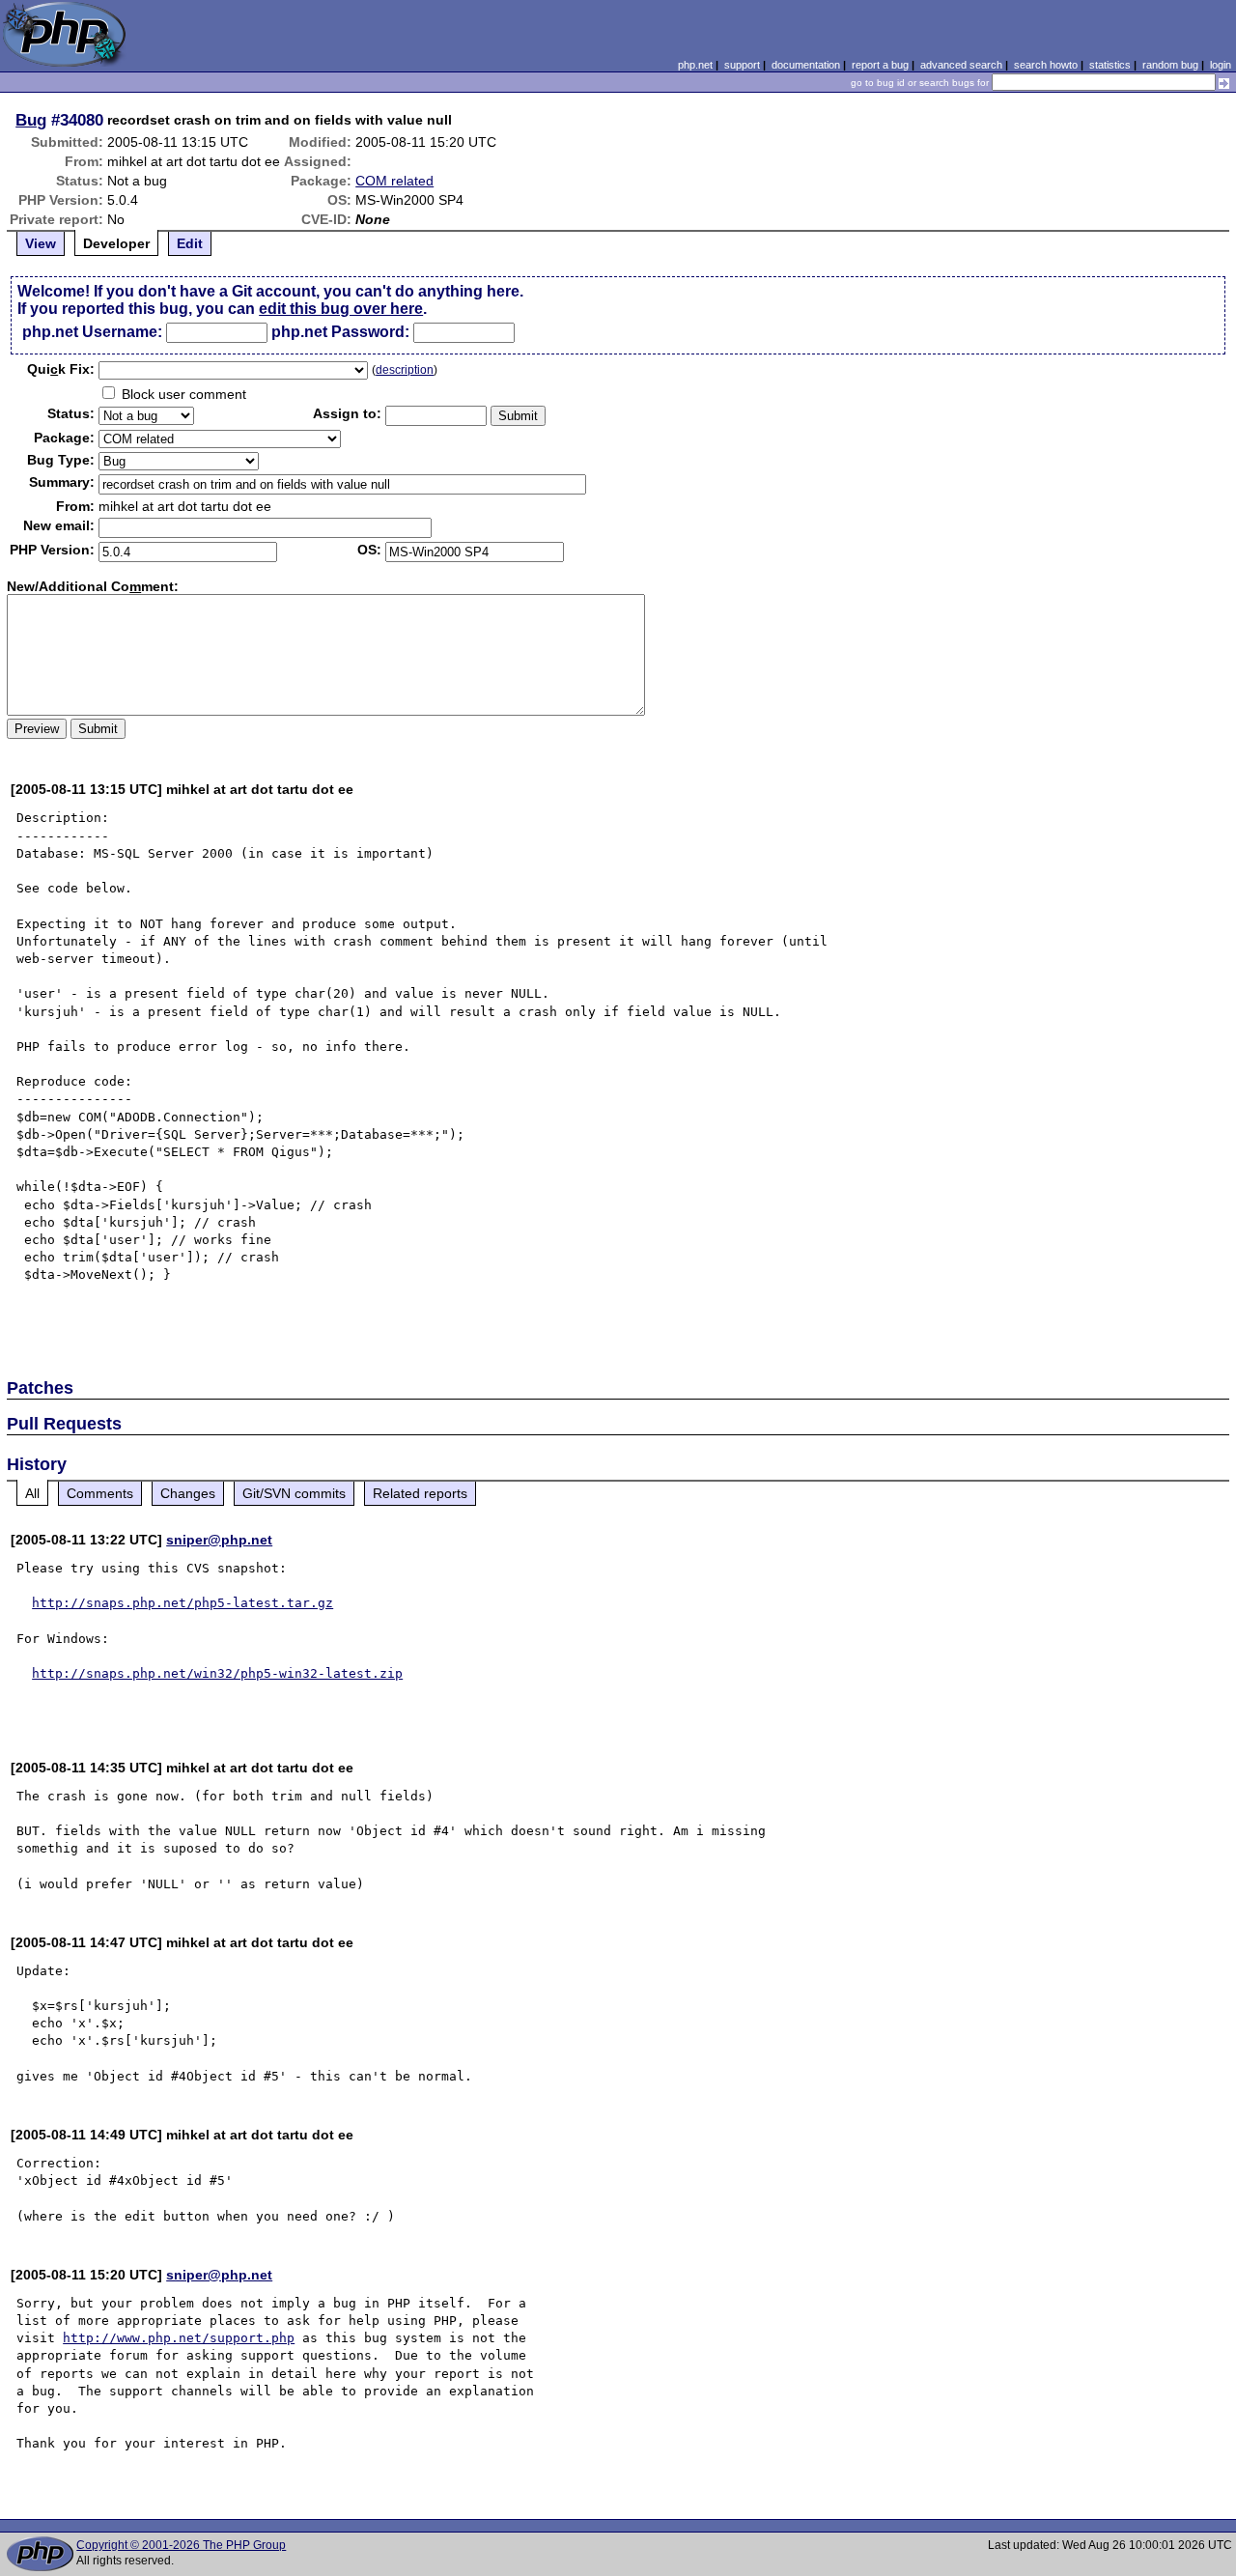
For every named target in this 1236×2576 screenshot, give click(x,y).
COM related (394, 181)
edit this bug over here (341, 309)
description (405, 370)
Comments (100, 1493)
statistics (1110, 65)
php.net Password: (340, 332)
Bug (31, 120)
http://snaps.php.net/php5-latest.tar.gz (183, 1603)
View (41, 243)
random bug (1170, 65)
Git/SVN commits (294, 1493)
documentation (806, 65)
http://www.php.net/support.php (179, 2338)
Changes (188, 1493)
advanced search (961, 65)
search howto (1046, 65)
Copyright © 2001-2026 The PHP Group (181, 2545)
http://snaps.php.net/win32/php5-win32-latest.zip (217, 1673)
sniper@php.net (219, 1540)
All (32, 1493)
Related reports (420, 1493)
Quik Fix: (61, 369)
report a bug (880, 65)
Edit (190, 243)
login (1221, 65)
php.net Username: (92, 332)
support (742, 65)
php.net (695, 65)
